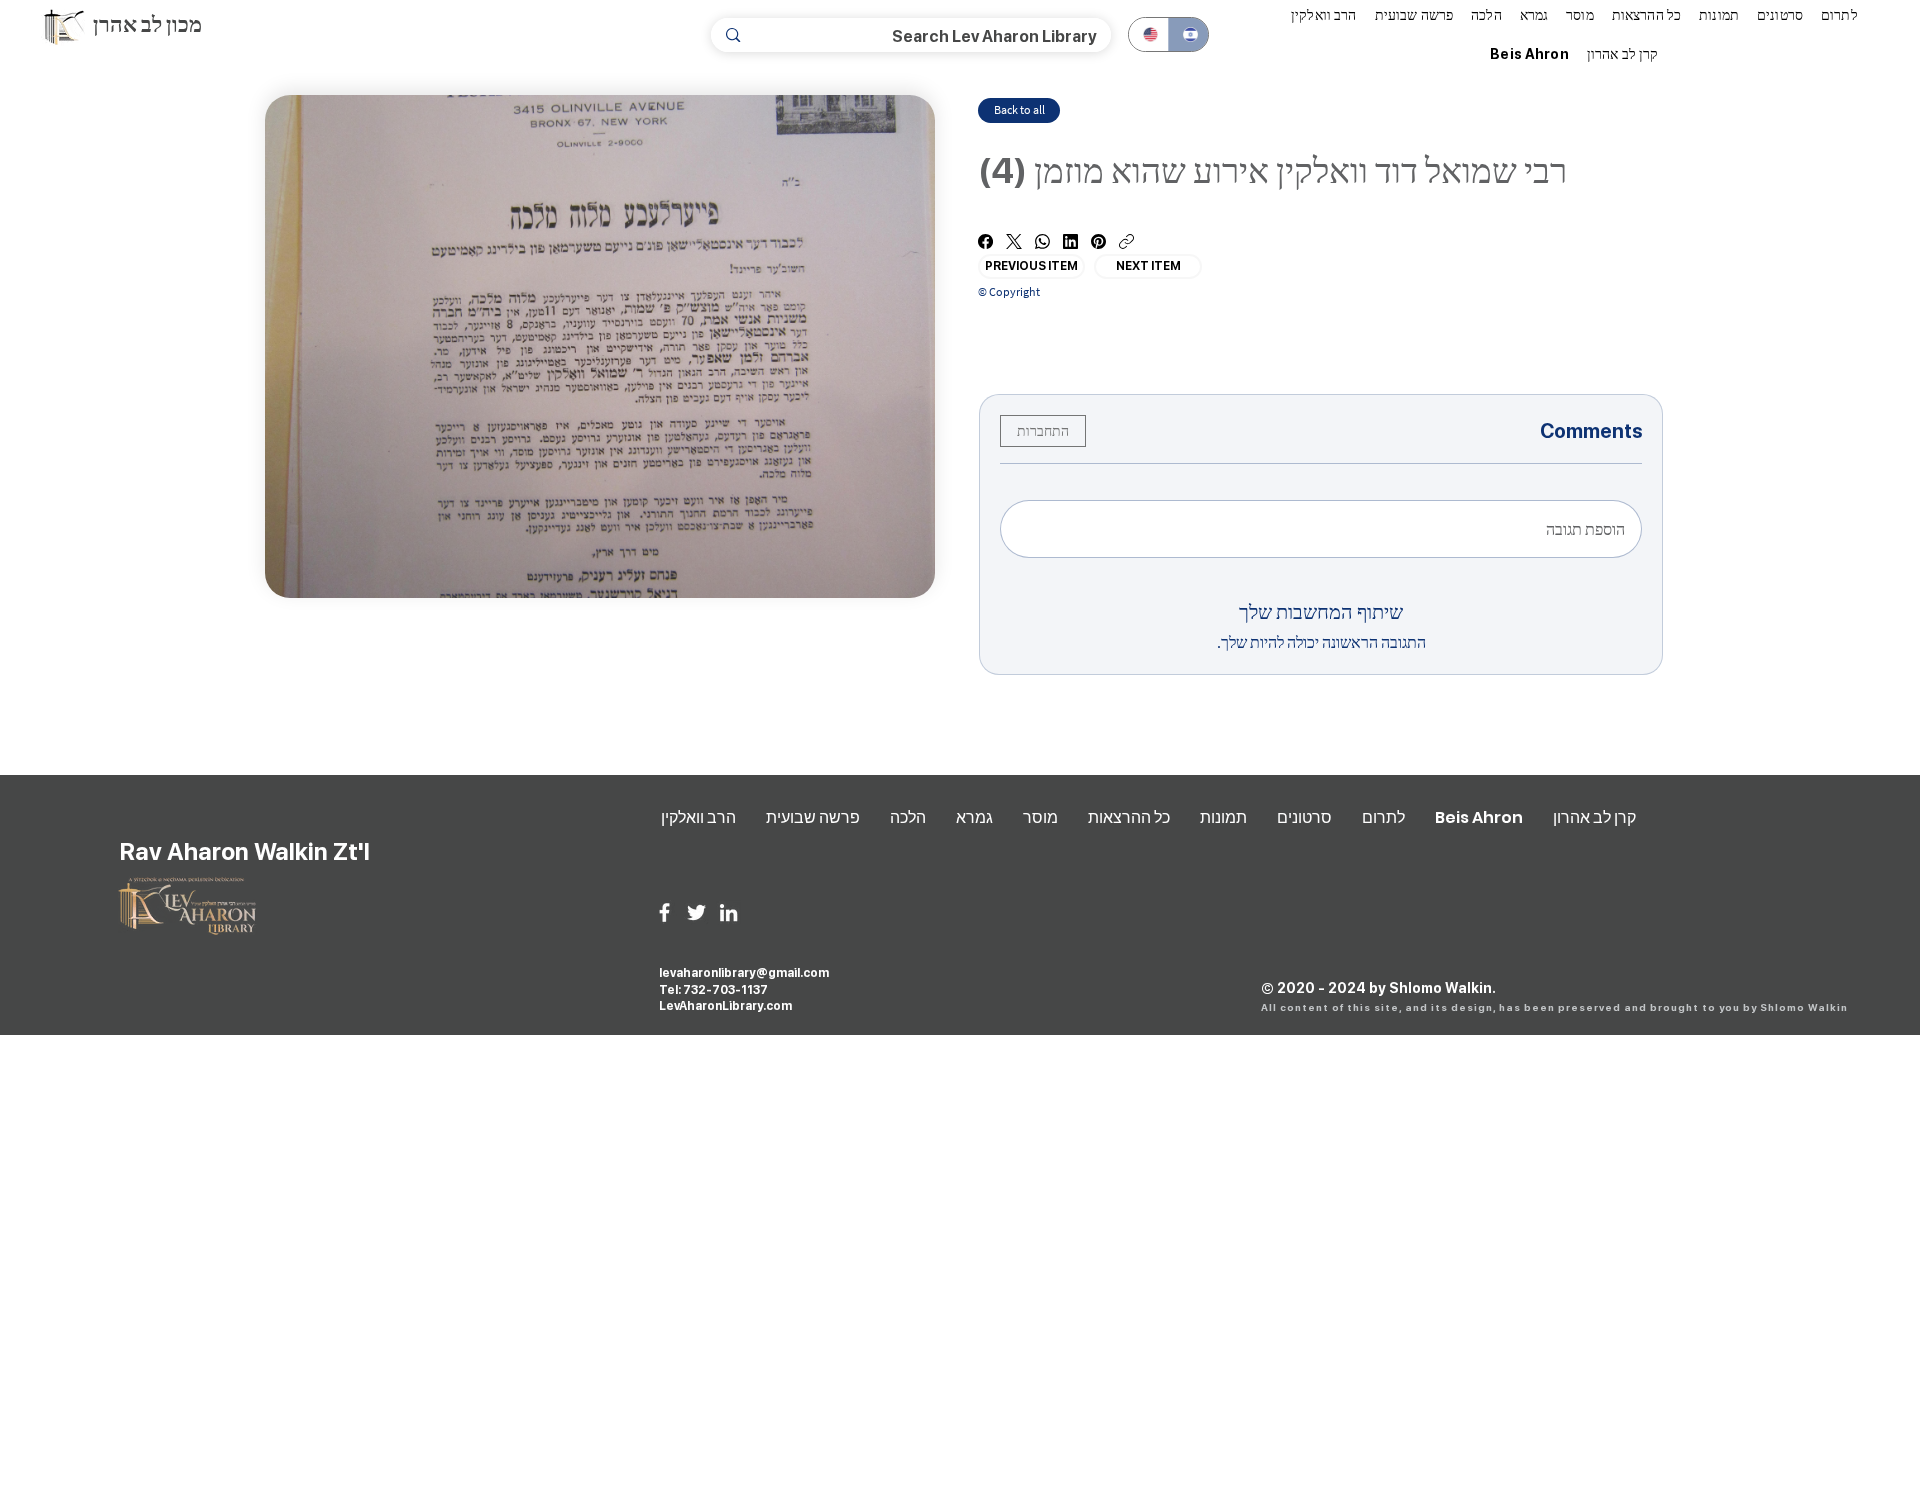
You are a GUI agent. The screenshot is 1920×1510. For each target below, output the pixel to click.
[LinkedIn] (1070, 241)
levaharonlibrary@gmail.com (744, 973)
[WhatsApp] (1042, 241)
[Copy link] (1126, 241)
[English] (1148, 34)
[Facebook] (985, 241)
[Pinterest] (1098, 241)
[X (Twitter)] (1014, 241)
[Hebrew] (1188, 34)
